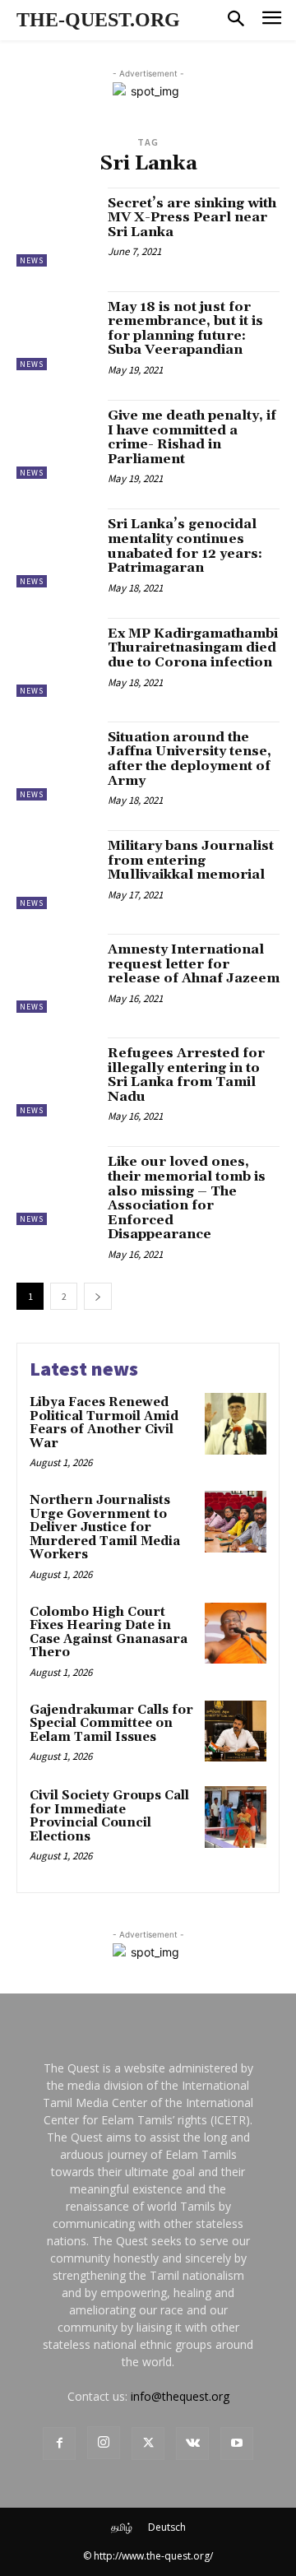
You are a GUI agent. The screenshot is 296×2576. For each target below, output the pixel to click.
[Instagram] (104, 2443)
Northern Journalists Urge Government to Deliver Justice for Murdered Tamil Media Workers (105, 1527)
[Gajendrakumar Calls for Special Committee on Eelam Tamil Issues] (236, 1731)
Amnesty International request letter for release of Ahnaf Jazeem (194, 964)
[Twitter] (148, 2444)
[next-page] (98, 1296)
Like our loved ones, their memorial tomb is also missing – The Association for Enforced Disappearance (187, 1198)
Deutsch (167, 2527)
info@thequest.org (180, 2396)
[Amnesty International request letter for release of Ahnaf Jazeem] (56, 973)
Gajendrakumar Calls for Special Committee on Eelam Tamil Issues (111, 1724)
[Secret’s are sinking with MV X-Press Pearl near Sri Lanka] (56, 227)
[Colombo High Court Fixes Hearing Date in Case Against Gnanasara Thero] (236, 1634)
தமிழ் (122, 2527)
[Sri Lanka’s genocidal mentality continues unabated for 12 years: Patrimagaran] (56, 548)
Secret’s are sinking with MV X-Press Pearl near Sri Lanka (192, 218)
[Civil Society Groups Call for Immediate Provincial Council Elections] (236, 1817)
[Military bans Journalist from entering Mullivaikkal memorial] (56, 870)
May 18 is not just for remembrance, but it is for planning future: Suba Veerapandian (185, 329)
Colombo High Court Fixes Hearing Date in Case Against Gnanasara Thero (109, 1633)
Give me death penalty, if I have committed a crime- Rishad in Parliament (192, 437)
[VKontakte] (192, 2444)
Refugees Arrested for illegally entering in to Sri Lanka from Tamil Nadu (186, 1075)
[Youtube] (237, 2444)
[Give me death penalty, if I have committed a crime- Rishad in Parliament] (56, 439)
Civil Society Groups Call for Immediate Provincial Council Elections (109, 1816)
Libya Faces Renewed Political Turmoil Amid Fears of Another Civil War (104, 1423)
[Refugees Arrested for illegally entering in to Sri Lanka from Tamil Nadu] (56, 1077)
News (32, 260)
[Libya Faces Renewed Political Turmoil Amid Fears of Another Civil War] (236, 1424)
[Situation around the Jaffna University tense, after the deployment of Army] (56, 761)
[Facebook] (59, 2444)
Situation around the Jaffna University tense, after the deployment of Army (190, 759)
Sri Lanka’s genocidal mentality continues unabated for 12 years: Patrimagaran (185, 546)
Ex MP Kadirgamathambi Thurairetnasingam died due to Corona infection (193, 648)
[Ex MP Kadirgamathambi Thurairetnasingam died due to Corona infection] (56, 657)
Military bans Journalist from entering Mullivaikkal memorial (191, 860)
